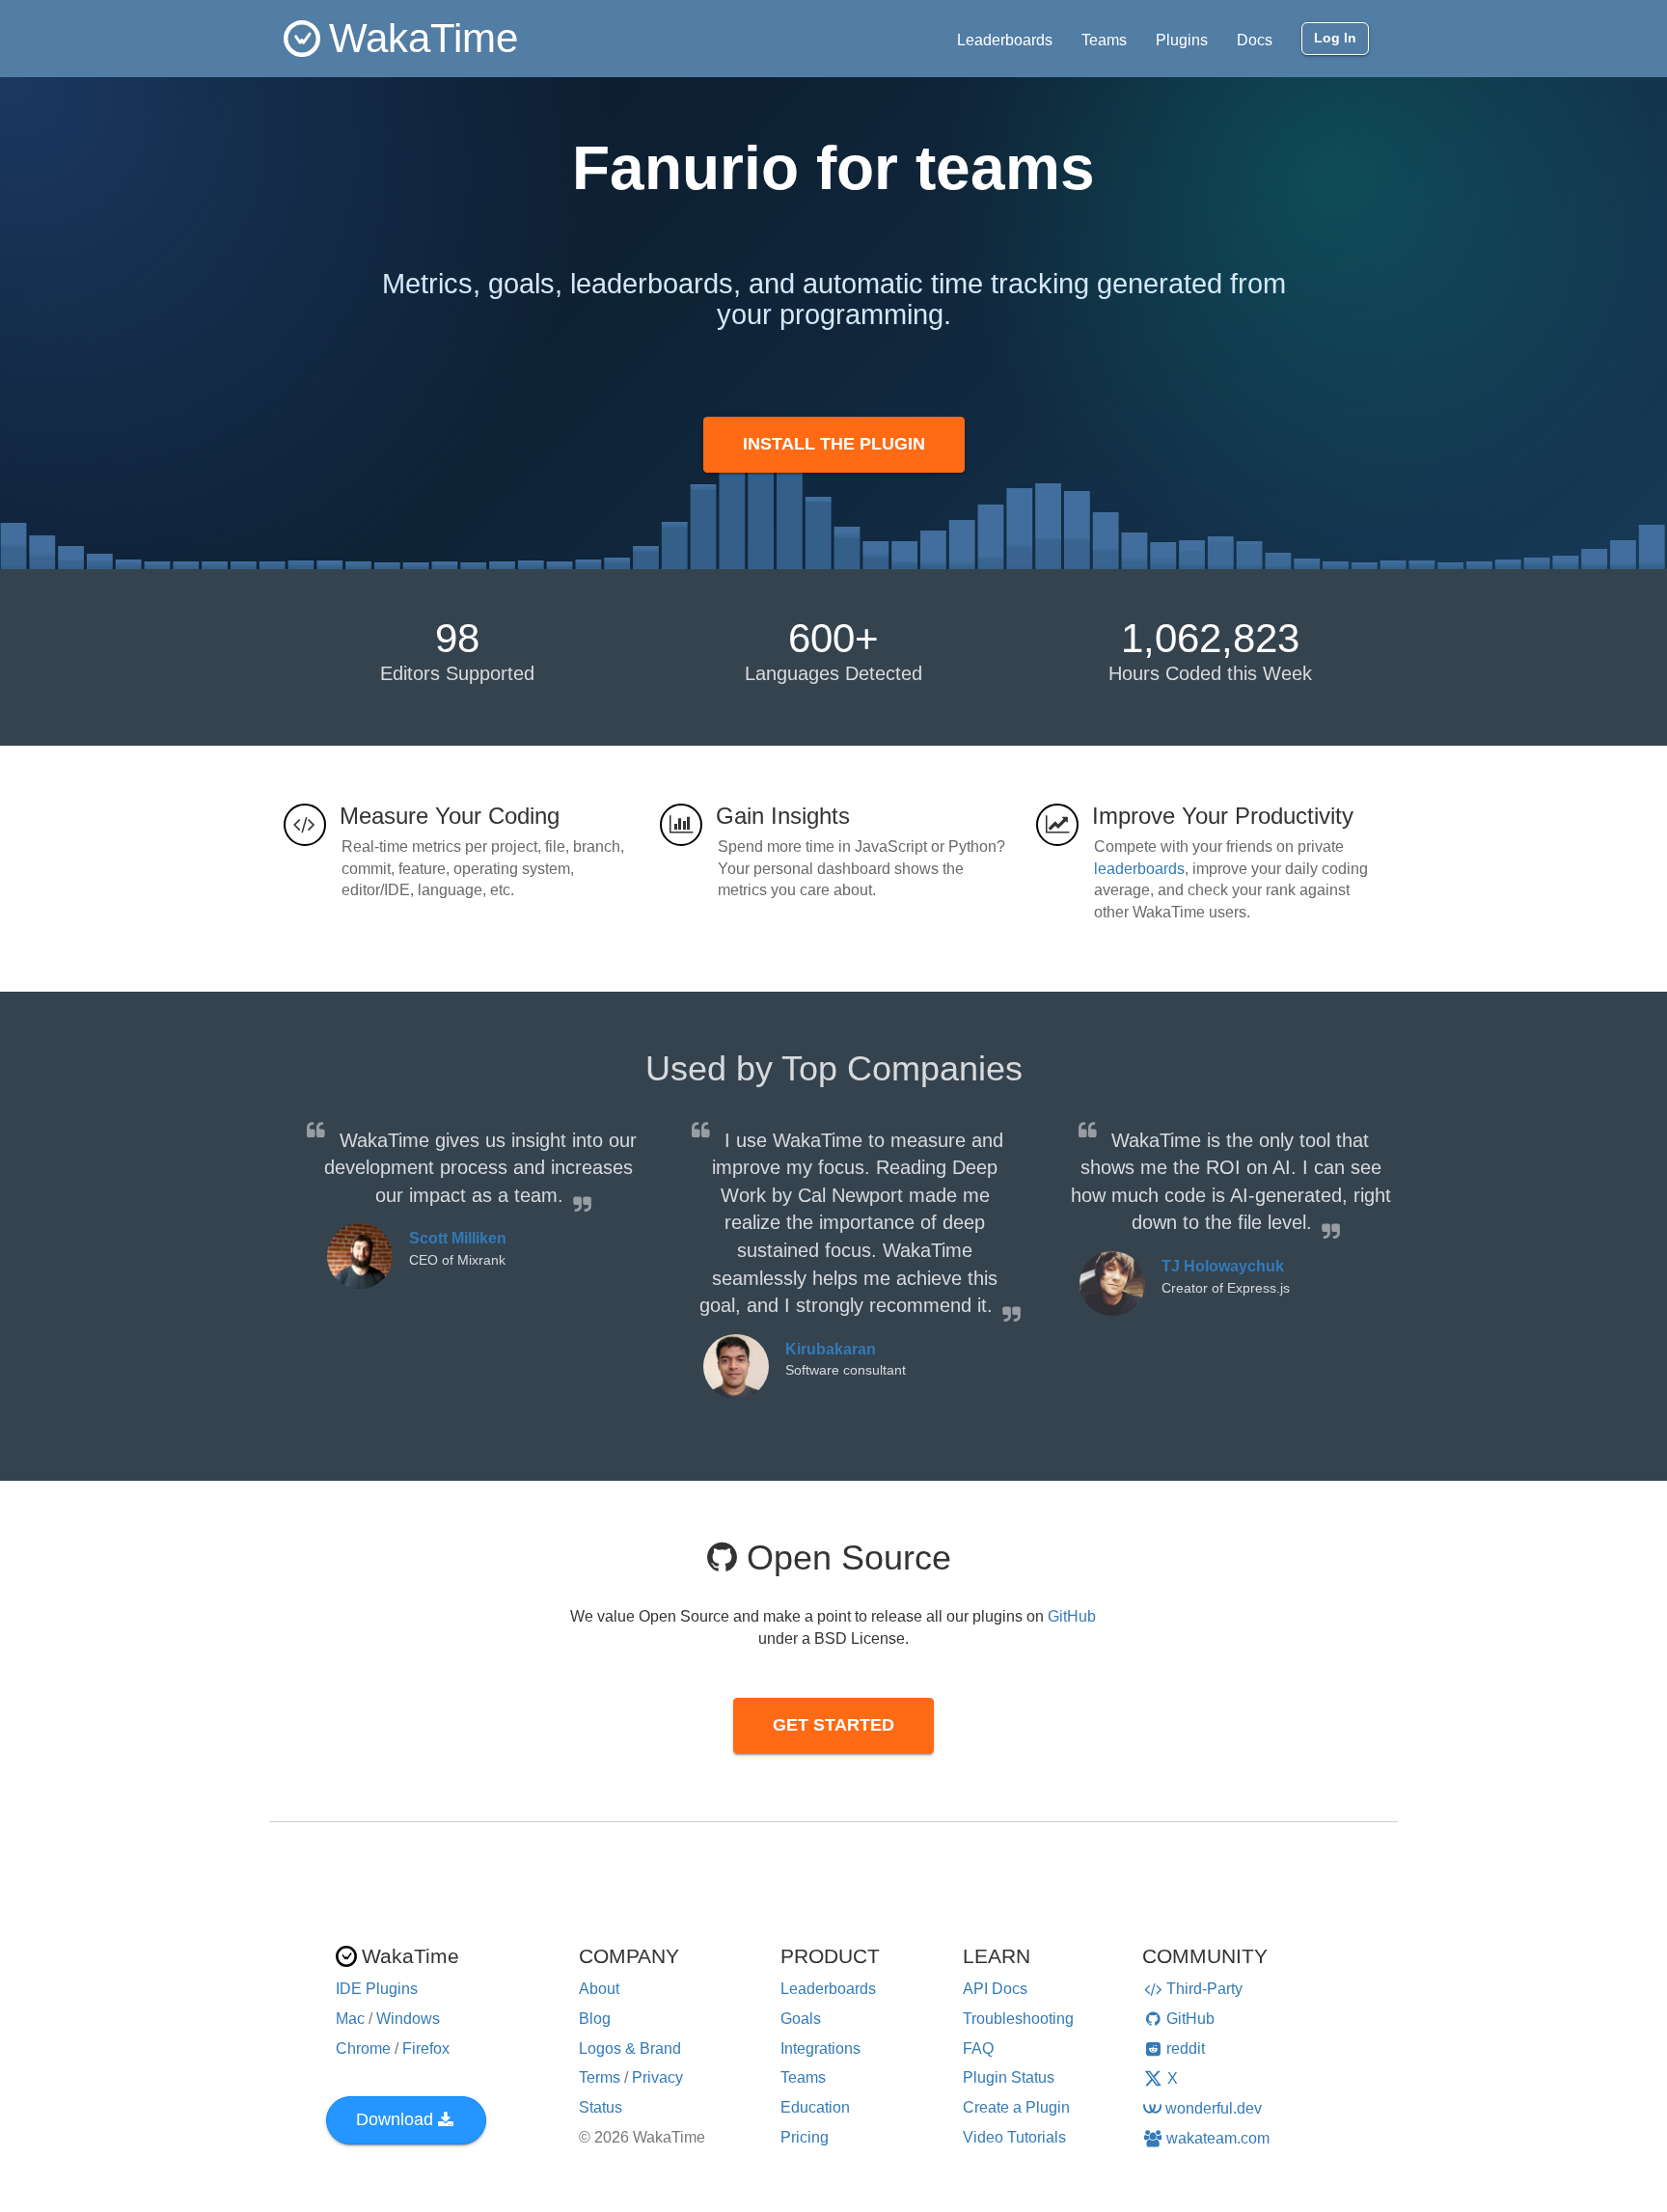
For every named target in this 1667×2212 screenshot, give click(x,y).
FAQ (978, 2048)
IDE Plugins (377, 1989)
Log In (1335, 38)
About (599, 1989)
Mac (350, 2019)
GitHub (1072, 1616)
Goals (801, 2019)
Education (815, 2107)
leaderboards (1139, 869)
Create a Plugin (1016, 2107)
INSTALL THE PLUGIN (834, 444)
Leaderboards (1005, 40)
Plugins (1182, 40)
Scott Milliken (458, 1238)
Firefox (426, 2048)
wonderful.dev (1214, 2108)
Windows (408, 2019)
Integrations (820, 2048)
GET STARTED (833, 1725)
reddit (1186, 2048)
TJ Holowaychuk (1223, 1266)
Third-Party (1204, 1989)
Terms (600, 2077)
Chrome (363, 2048)
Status (601, 2107)
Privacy (657, 2077)
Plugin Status (1009, 2077)
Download (395, 2119)
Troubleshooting (1018, 2019)
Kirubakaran (831, 1349)
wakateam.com (1218, 2138)
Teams (1104, 40)
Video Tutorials (1014, 2137)
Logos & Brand (630, 2048)
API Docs (995, 1989)
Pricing (805, 2137)
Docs (1255, 40)
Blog (595, 2019)
